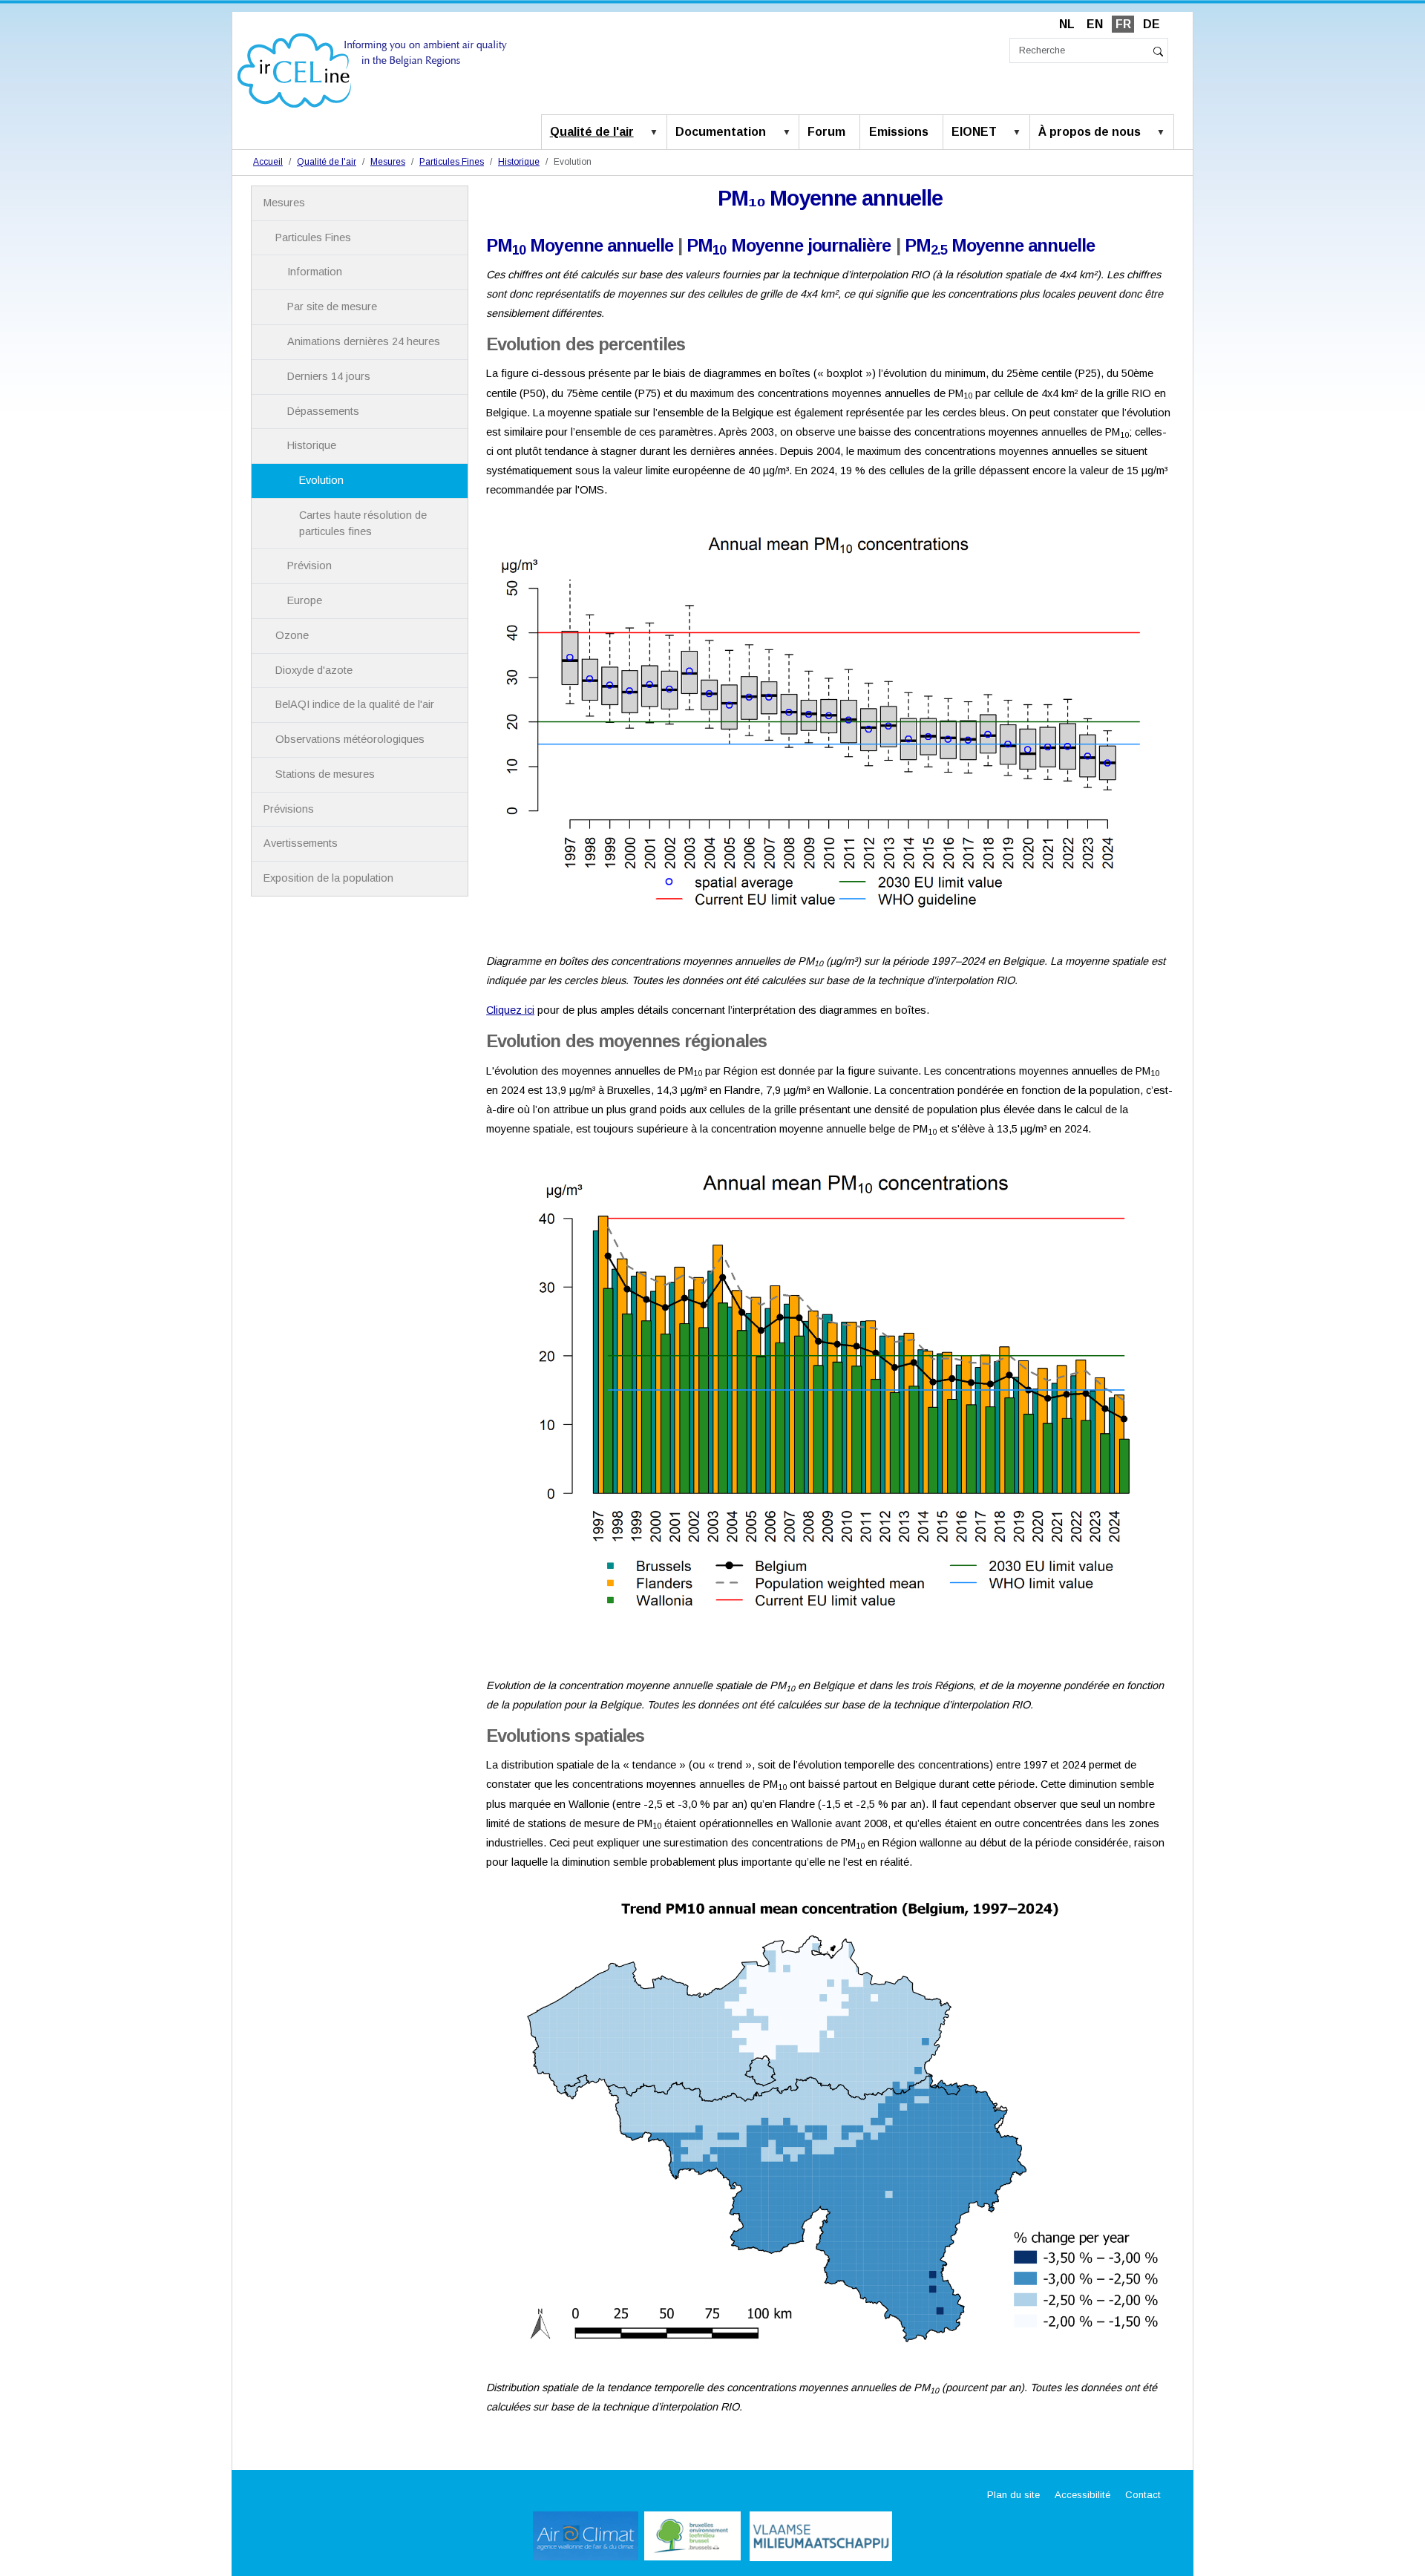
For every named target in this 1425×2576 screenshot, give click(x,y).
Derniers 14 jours (329, 376)
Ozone (292, 635)
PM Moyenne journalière (789, 245)
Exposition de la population (328, 878)
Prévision (309, 566)
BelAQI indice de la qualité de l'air (355, 704)
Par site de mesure (332, 307)
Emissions (899, 132)
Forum (826, 132)
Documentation (721, 132)
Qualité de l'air (592, 132)
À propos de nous (1090, 132)
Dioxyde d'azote (314, 670)
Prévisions (289, 809)
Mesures (388, 162)
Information (315, 272)
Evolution (321, 480)
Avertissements (301, 843)
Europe (305, 600)
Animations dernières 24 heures (364, 341)
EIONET (974, 132)
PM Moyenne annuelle (580, 245)
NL (1067, 24)
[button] (657, 133)
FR (1123, 24)
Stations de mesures (325, 774)
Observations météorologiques (350, 739)
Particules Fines (452, 162)
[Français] (372, 69)
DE (1152, 24)
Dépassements (323, 411)
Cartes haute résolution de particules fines (363, 523)
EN (1095, 24)
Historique (519, 162)
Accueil (268, 162)
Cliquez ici (510, 1010)
